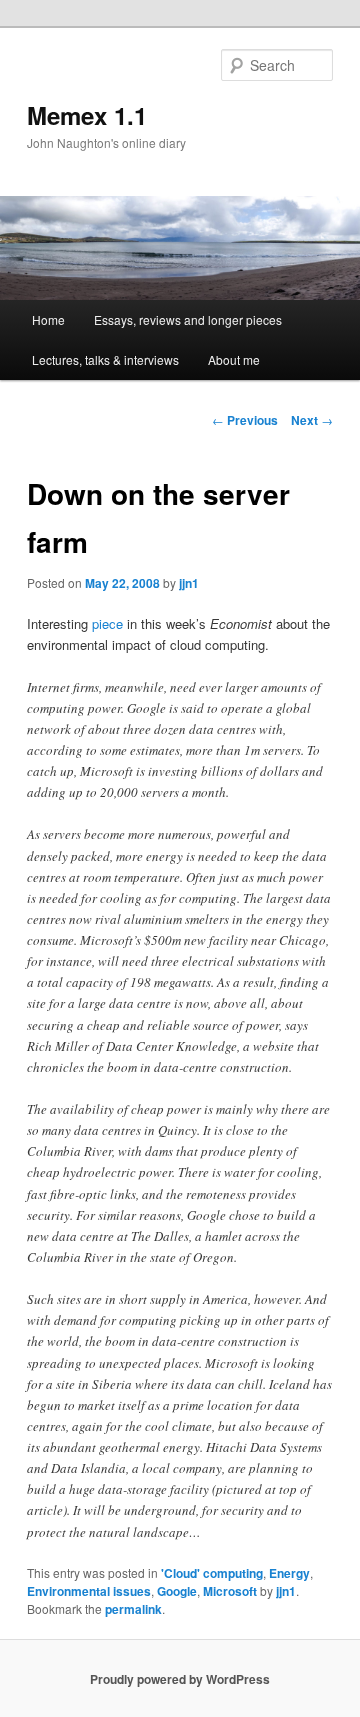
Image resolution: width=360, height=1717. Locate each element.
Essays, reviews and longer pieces (188, 319)
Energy (289, 1573)
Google (177, 1591)
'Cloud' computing (212, 1573)
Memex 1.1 (87, 115)
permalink (133, 1609)
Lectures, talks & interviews (105, 359)
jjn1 (189, 583)
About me (234, 359)
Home (48, 319)
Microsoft (230, 1591)
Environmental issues (89, 1591)
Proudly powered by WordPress (180, 1679)
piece (107, 623)
